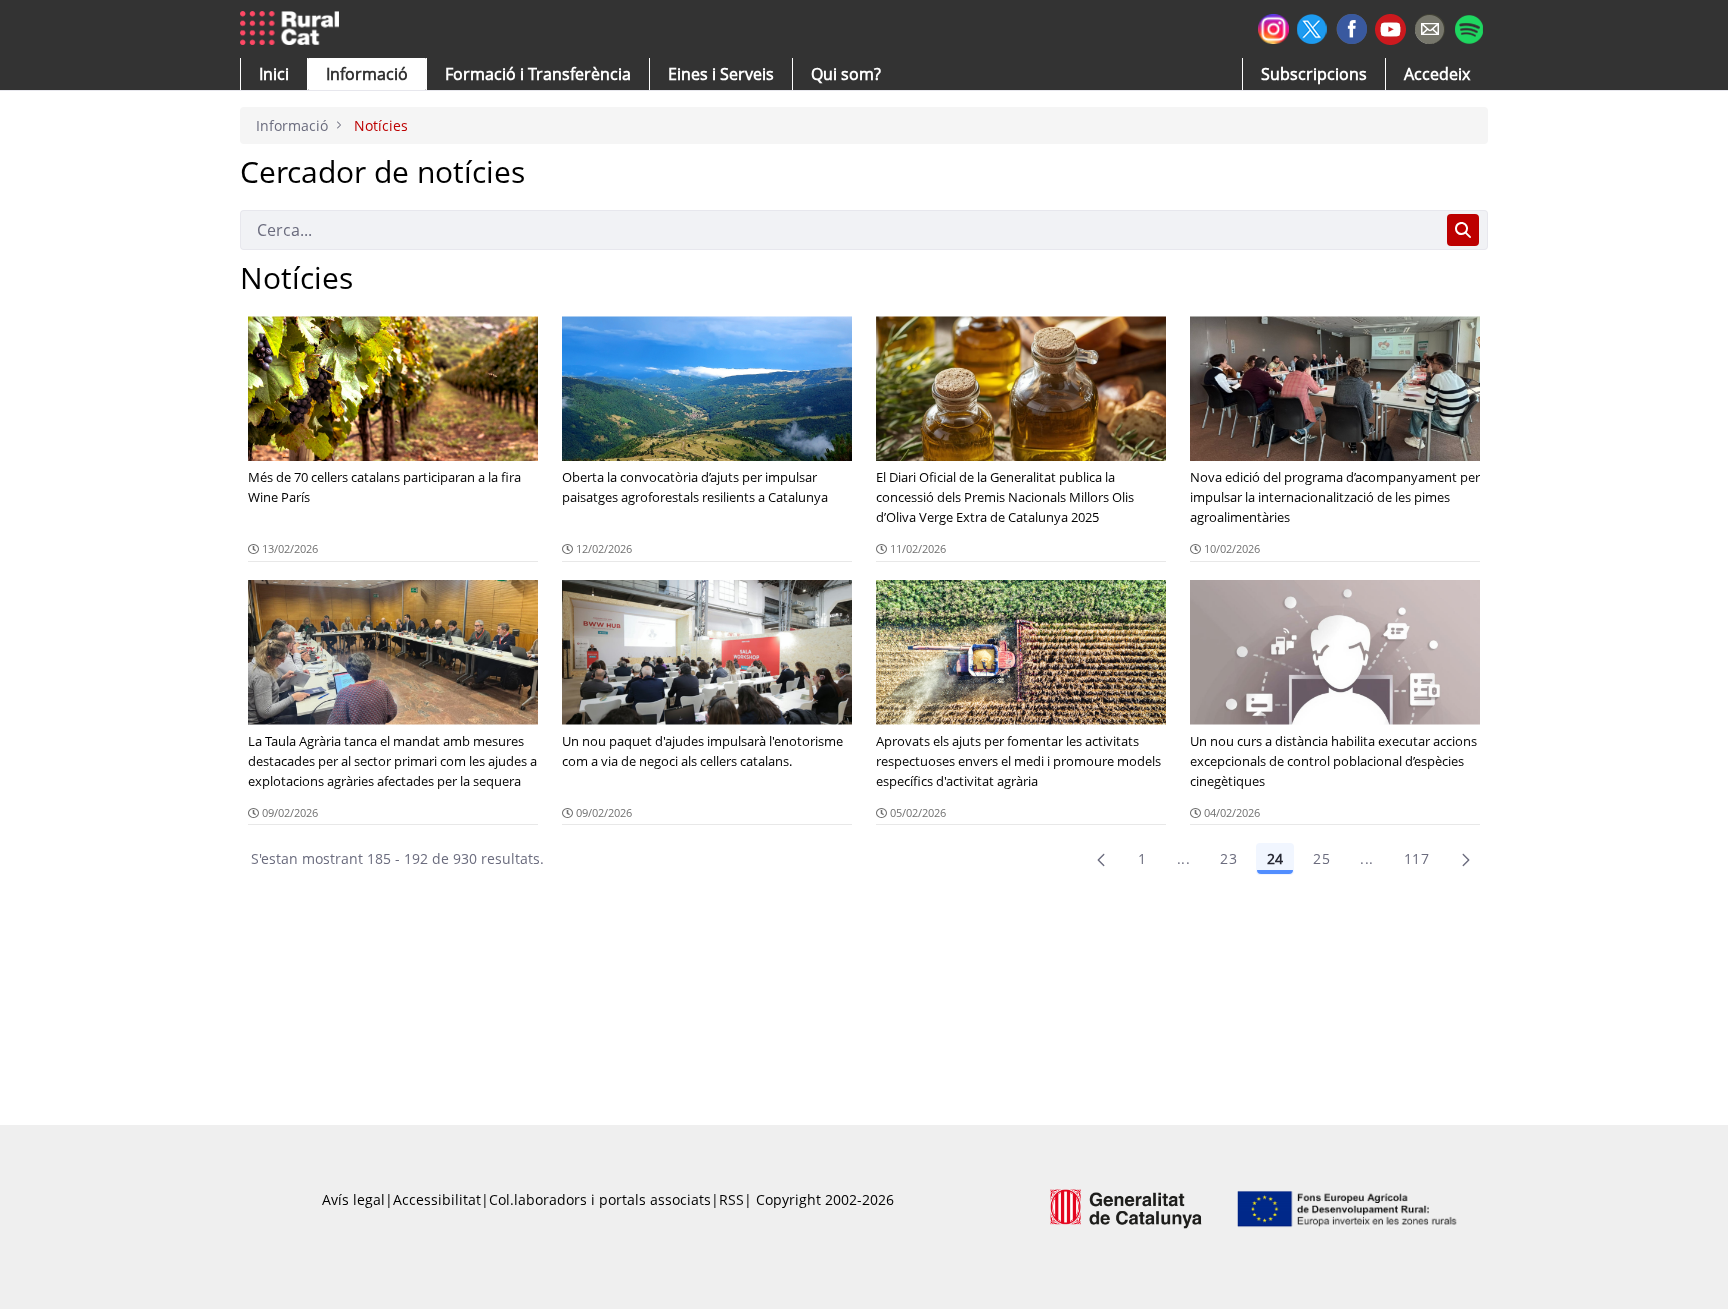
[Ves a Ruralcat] (293, 29)
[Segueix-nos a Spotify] (1468, 26)
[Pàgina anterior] (1101, 859)
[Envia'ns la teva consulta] (1429, 26)
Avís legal (353, 1199)
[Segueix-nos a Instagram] (1273, 26)
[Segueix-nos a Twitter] (1312, 26)
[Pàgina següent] (1466, 859)
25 (1321, 858)
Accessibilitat (437, 1199)
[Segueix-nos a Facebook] (1351, 26)
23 (1228, 858)
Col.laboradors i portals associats (600, 1199)
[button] (274, 74)
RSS (731, 1199)
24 (1275, 858)
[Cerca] (1463, 230)
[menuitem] (538, 74)
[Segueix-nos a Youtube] (1390, 27)
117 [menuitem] (1416, 858)
